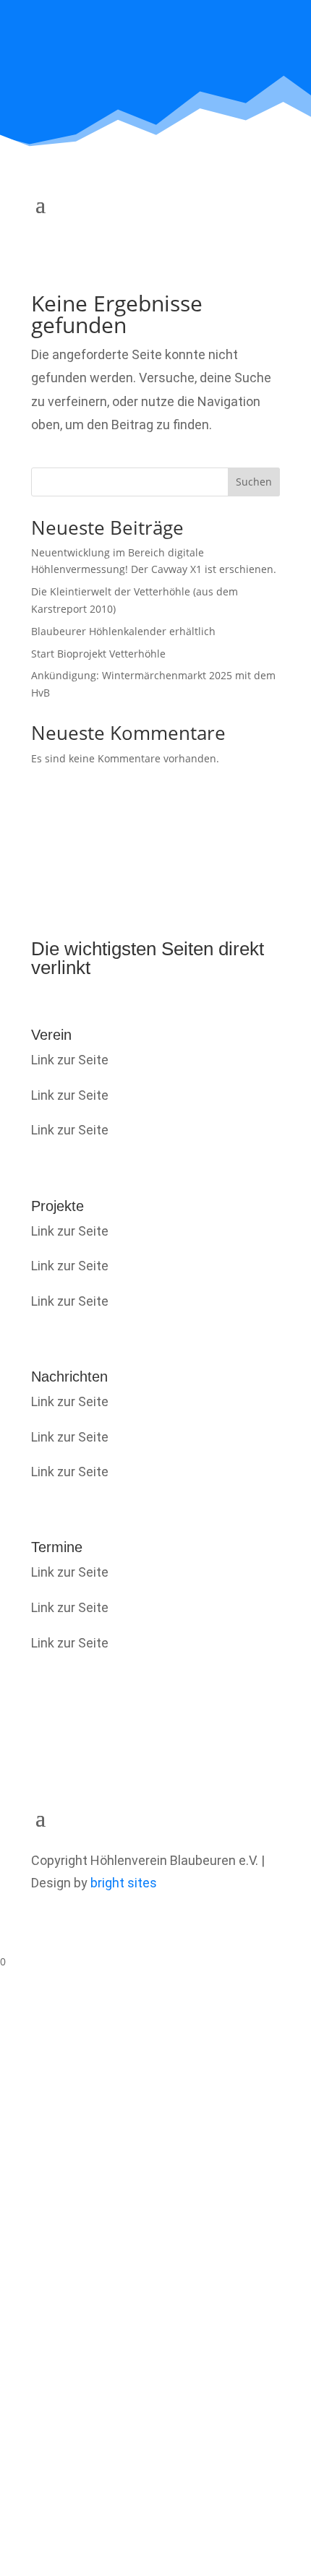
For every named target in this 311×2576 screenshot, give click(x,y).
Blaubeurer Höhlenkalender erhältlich (123, 631)
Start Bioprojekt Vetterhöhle (98, 654)
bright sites (124, 1883)
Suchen (254, 482)
